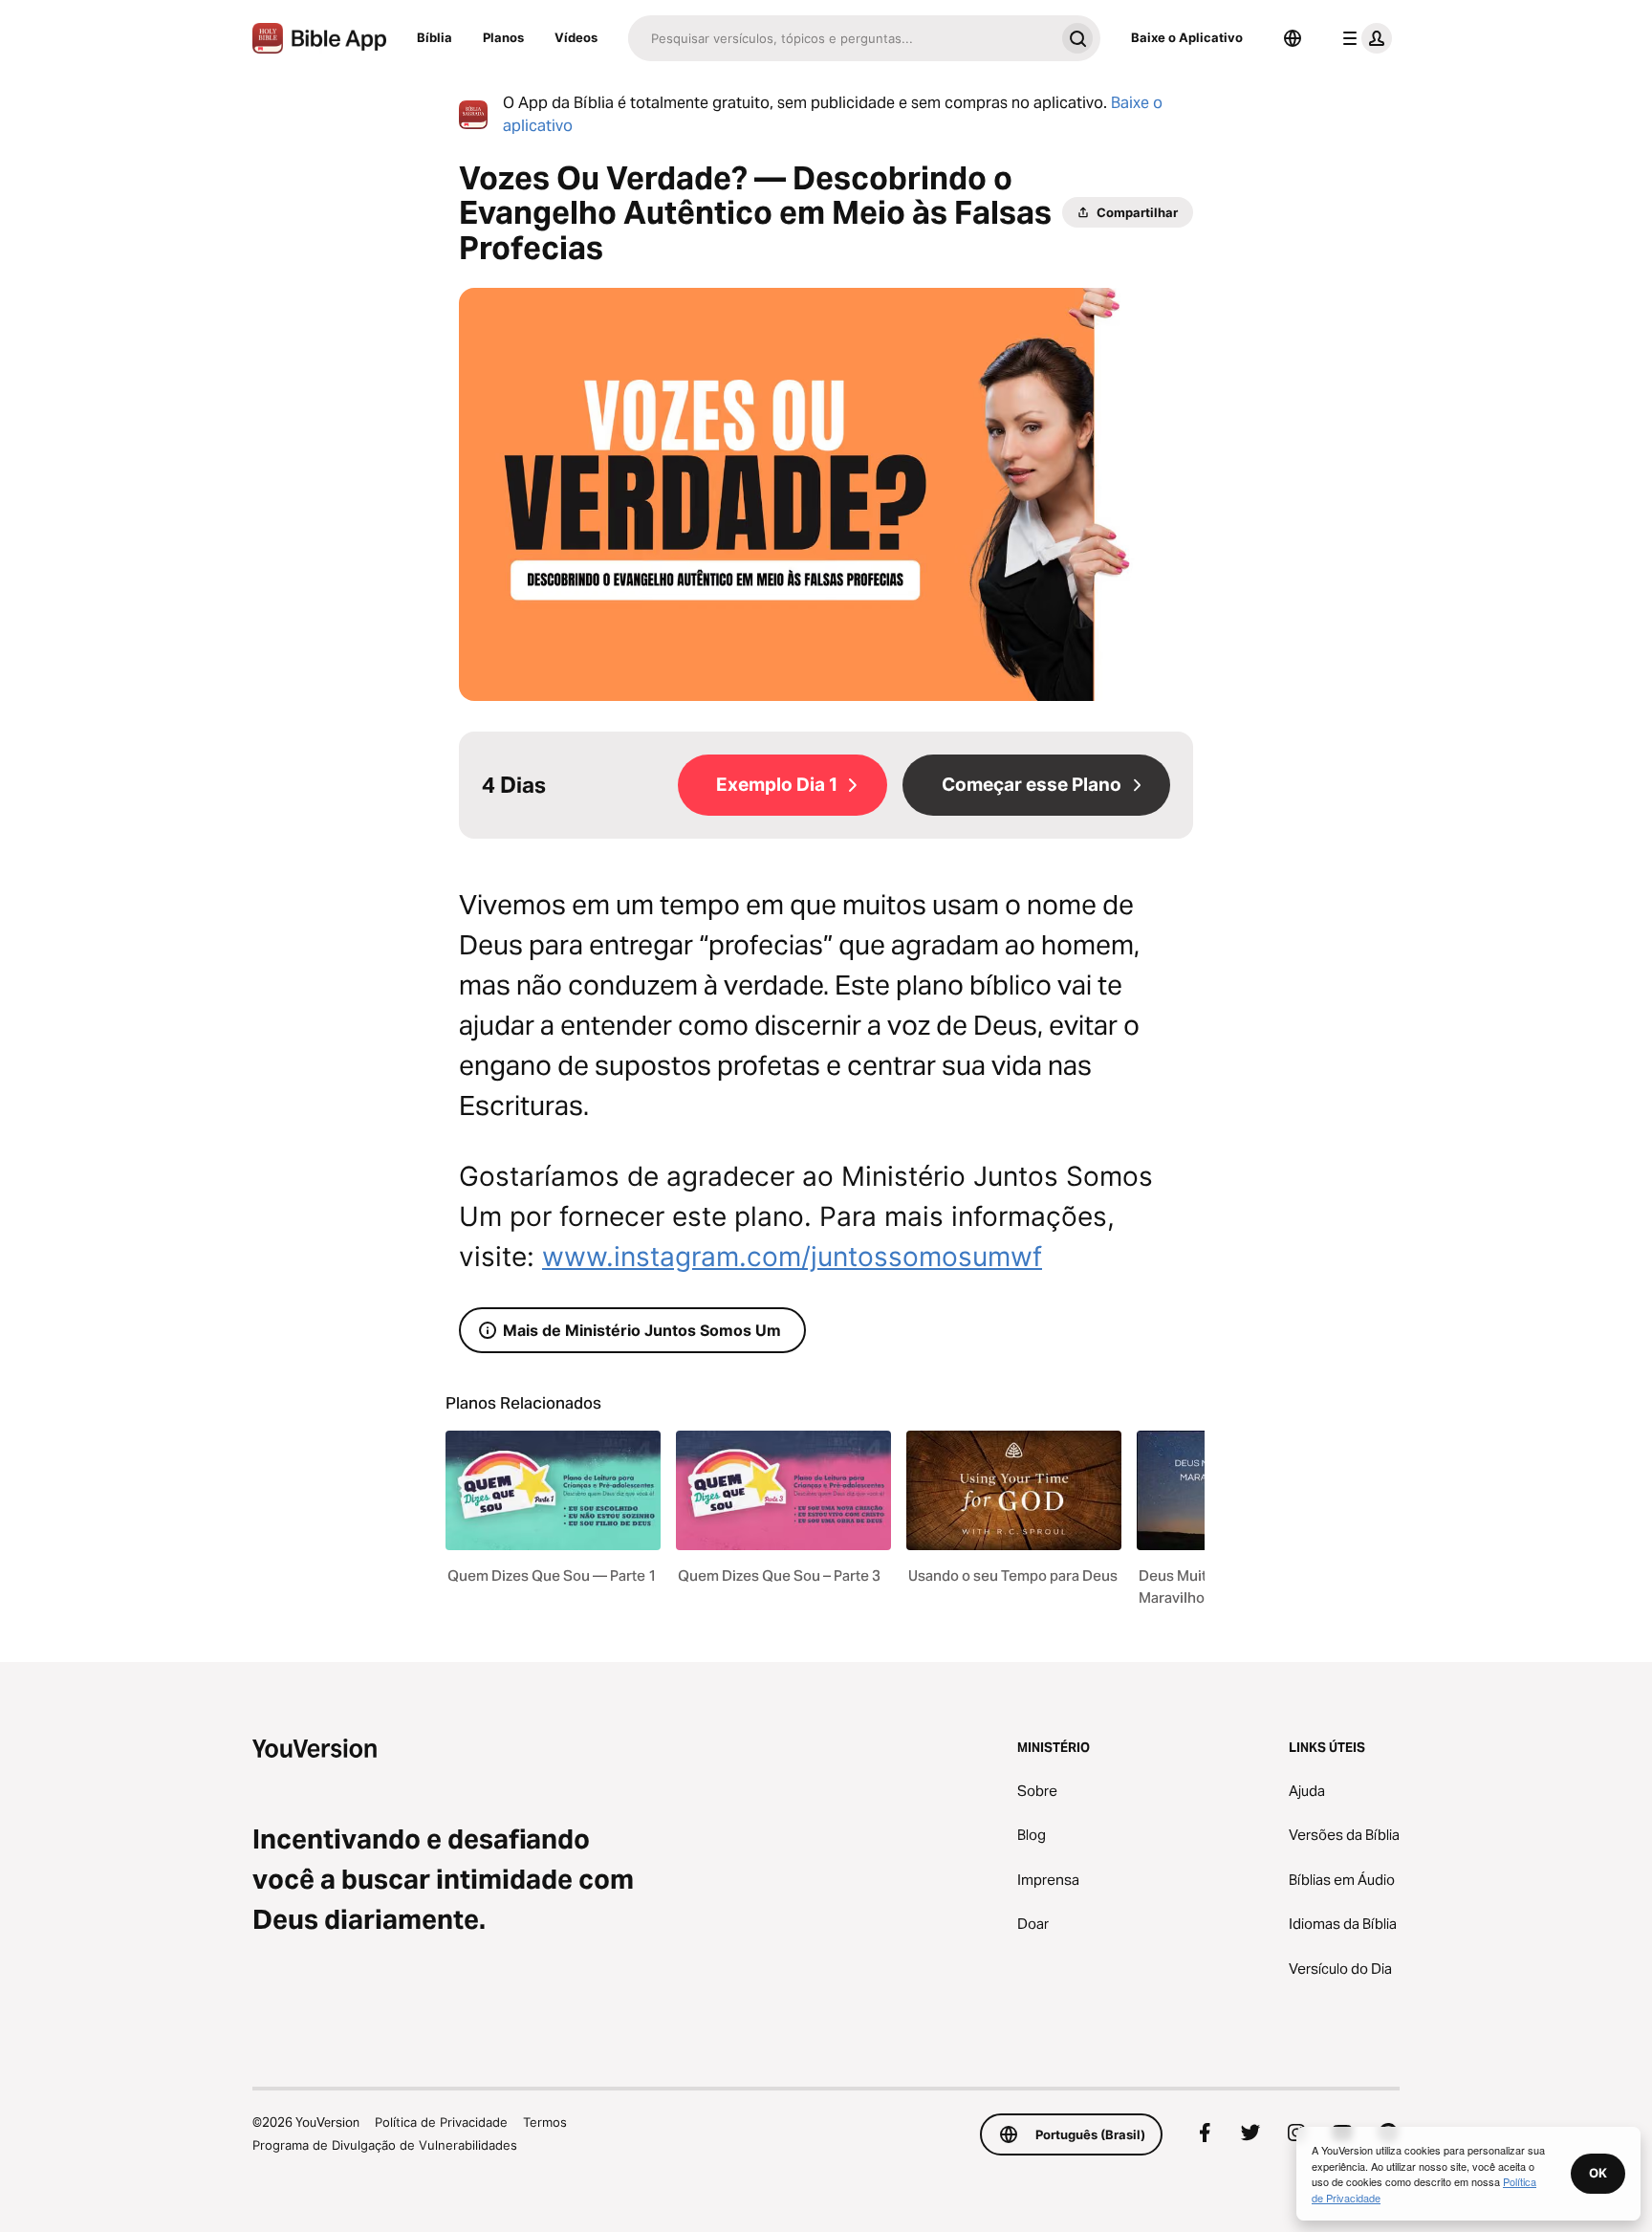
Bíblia (435, 37)
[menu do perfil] (1363, 38)
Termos (545, 2122)
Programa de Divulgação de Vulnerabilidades (385, 2145)
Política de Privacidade (441, 2122)
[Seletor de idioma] (1293, 38)
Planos (503, 37)
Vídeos (576, 37)
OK (1598, 2173)
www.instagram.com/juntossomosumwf (792, 1257)
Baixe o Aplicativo (1187, 37)
